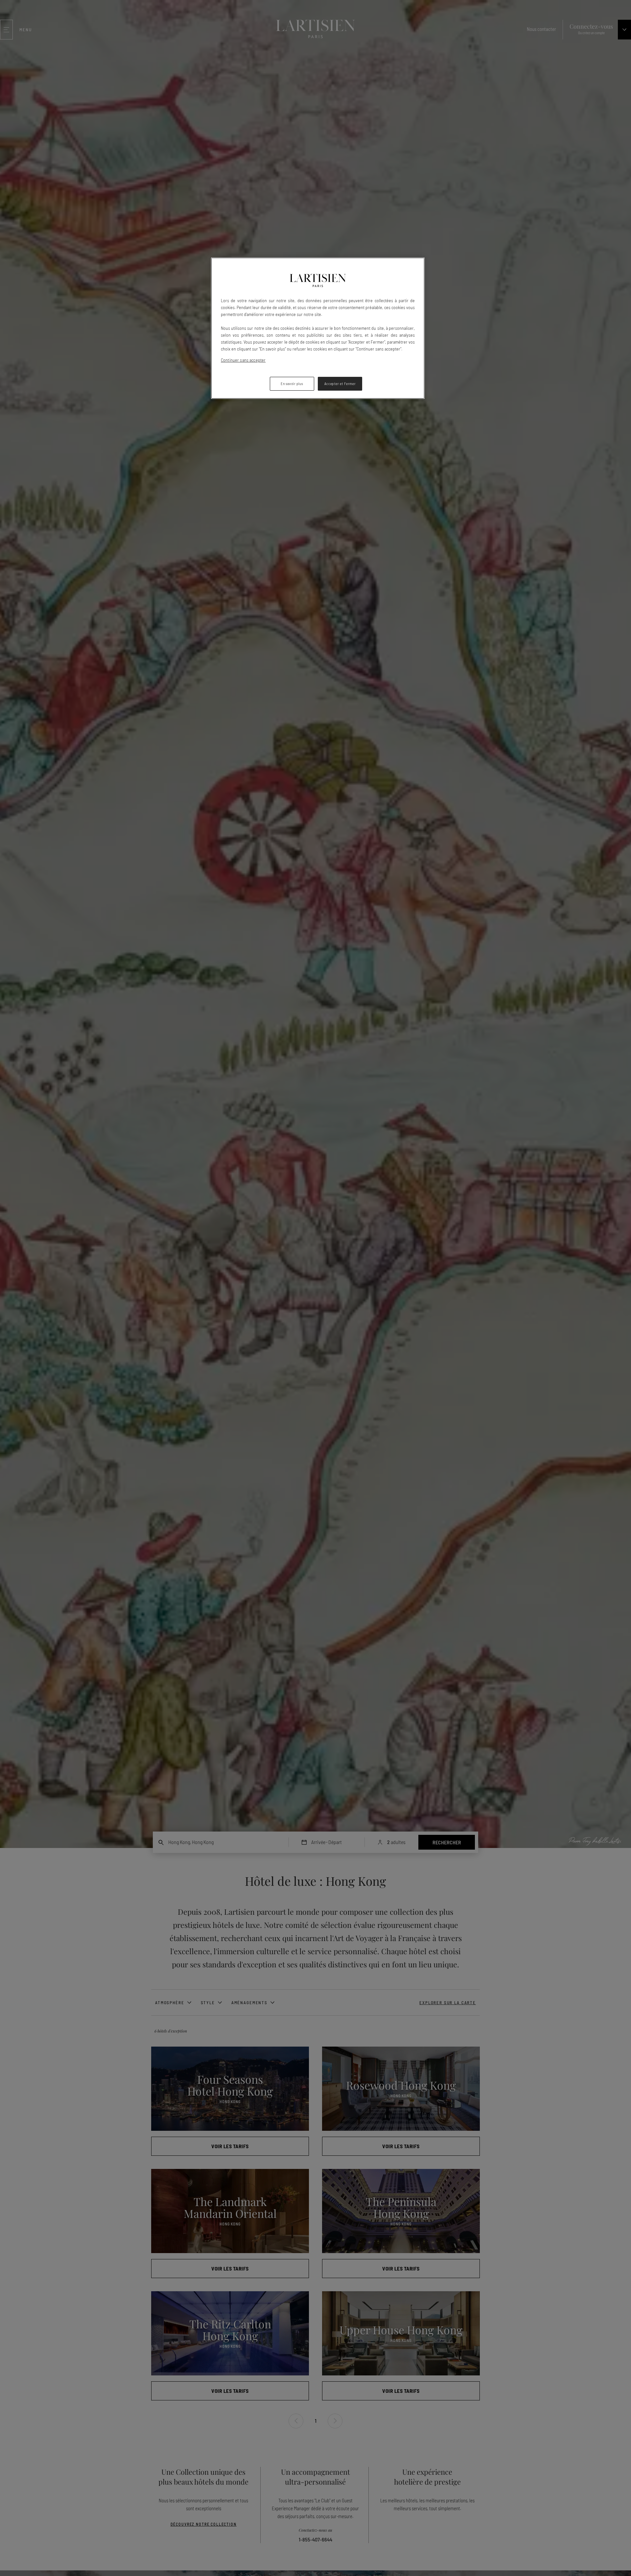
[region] (318, 328)
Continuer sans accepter (243, 360)
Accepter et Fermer (340, 384)
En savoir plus (292, 384)
